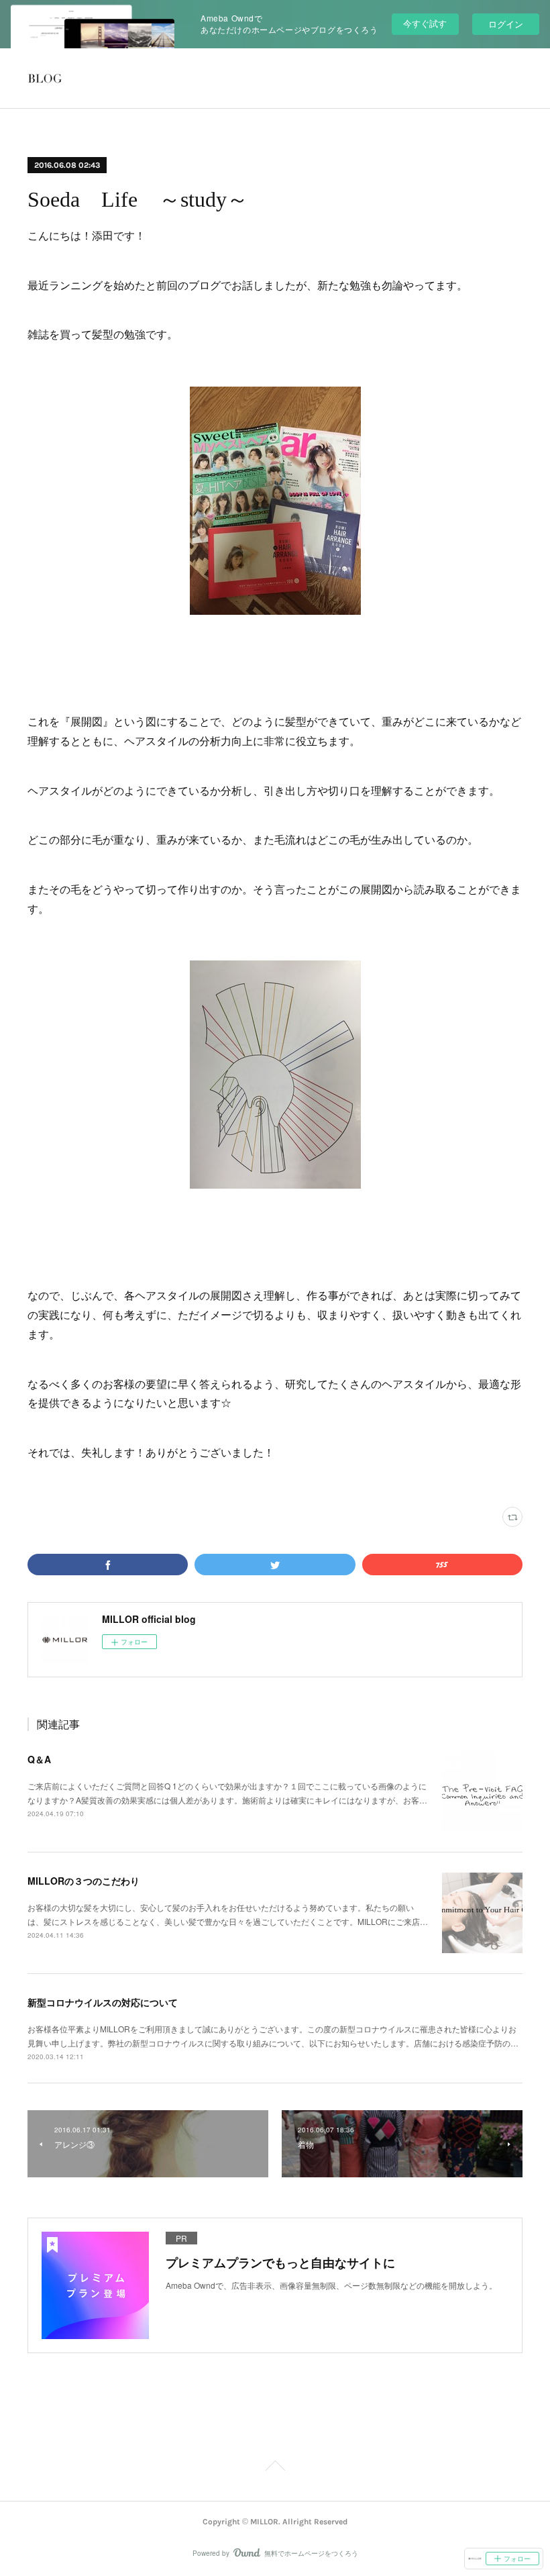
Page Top (275, 2468)
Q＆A (39, 1759)
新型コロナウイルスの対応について (103, 2002)
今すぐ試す (425, 23)
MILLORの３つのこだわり (84, 1881)
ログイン (506, 24)
